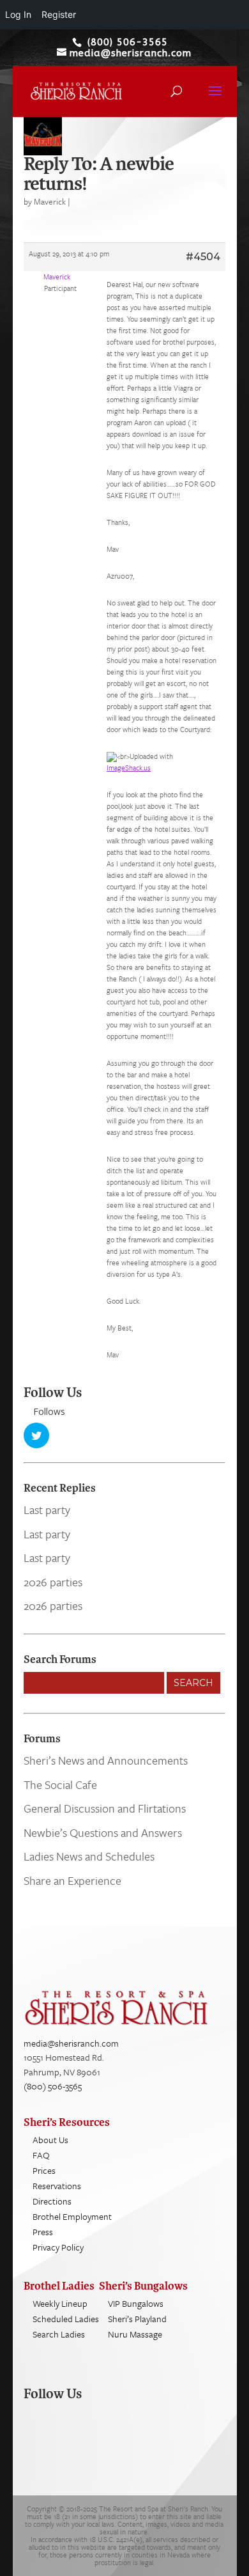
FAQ (41, 2155)
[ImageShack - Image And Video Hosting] (112, 756)
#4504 (203, 257)
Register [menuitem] (59, 14)
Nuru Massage (135, 2334)
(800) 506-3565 (53, 2086)
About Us (50, 2140)
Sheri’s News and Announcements (106, 1760)
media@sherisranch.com (71, 2043)
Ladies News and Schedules (89, 1856)
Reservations (57, 2186)
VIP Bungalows (136, 2303)
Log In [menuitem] (18, 14)
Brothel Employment (72, 2216)
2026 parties (53, 1582)
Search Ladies (59, 2334)
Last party (47, 1510)
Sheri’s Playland (137, 2319)
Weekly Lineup (60, 2303)
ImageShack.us (129, 768)
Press (43, 2232)
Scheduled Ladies (66, 2319)
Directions (52, 2201)
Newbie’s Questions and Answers (103, 1832)
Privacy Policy (58, 2247)
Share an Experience (72, 1880)
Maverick (50, 201)
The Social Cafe (60, 1784)
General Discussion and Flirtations (105, 1808)
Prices (44, 2170)
